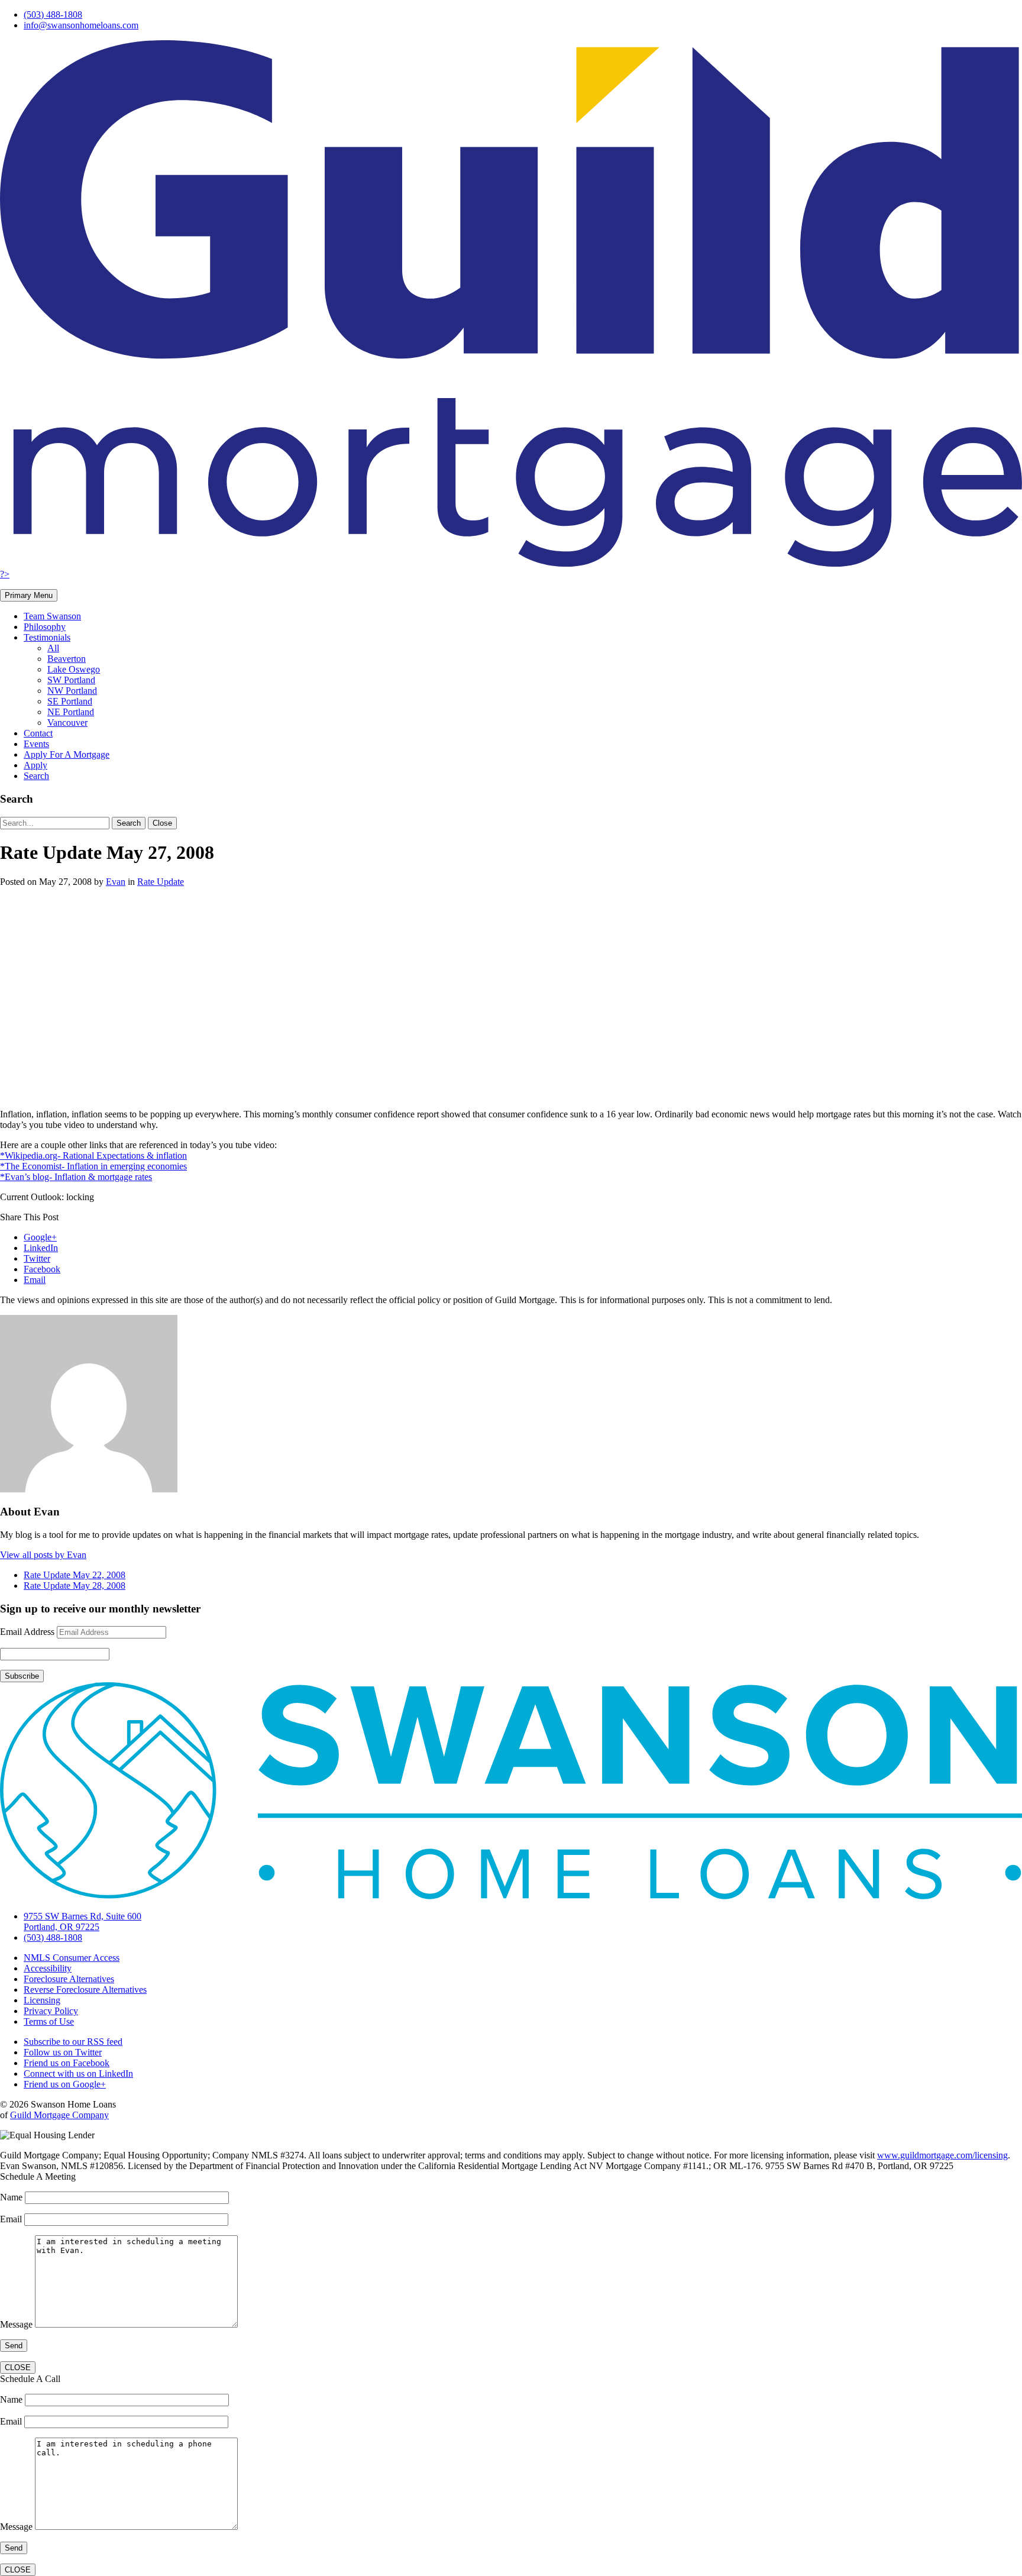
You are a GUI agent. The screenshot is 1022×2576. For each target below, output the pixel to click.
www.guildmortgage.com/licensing (942, 2155)
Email (35, 1280)
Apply (35, 765)
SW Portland (71, 680)
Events (36, 744)
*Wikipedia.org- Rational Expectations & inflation (93, 1156)
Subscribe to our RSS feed (73, 2042)
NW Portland (72, 691)
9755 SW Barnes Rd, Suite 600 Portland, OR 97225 (83, 1922)
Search (36, 776)
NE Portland (71, 712)
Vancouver (67, 723)
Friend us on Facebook (67, 2063)
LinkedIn (41, 1248)
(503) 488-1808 (53, 14)
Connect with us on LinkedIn (78, 2074)
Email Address (27, 1632)
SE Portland (70, 701)
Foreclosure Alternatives (69, 1979)
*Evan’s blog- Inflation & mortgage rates (76, 1177)
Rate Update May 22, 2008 (75, 1575)
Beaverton (67, 659)
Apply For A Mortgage (67, 754)
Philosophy (45, 627)
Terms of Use (49, 2021)
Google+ (40, 1237)
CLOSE (18, 2367)
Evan (116, 882)
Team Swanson (52, 616)
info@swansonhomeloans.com (81, 25)
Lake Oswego (74, 669)
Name (12, 2197)
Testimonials (47, 637)
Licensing (42, 2000)
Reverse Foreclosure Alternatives (85, 1990)
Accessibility (48, 1968)
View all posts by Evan (43, 1555)
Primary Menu (29, 595)
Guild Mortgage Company (59, 2115)
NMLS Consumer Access (72, 1958)
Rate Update (161, 882)
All (53, 648)
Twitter (37, 1258)
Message (17, 2324)
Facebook (42, 1269)
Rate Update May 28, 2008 (75, 1586)
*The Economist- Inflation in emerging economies (93, 1166)
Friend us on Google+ (65, 2084)
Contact (38, 733)
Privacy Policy (51, 2011)
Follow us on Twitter (63, 2052)
